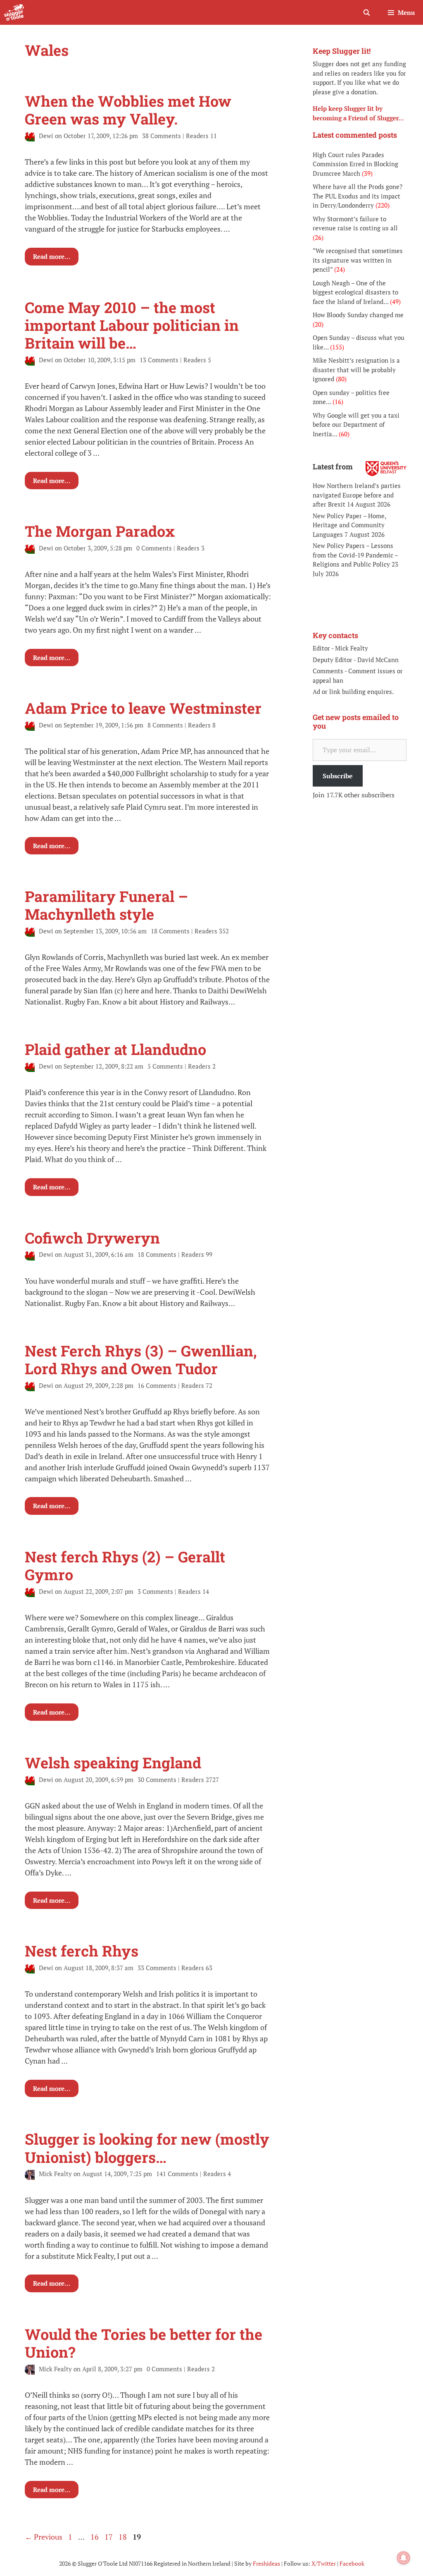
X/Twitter (324, 2563)
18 (124, 2537)
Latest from (333, 466)
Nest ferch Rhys (82, 1951)
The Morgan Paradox (100, 531)
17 (109, 2537)
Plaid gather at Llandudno (115, 1049)
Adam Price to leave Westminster (143, 708)
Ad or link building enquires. (353, 691)
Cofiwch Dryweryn (92, 1238)
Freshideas (266, 2563)
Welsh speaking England (113, 1763)
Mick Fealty (352, 648)
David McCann (378, 660)
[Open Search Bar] (366, 12)
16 (95, 2537)
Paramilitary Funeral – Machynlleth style (106, 905)
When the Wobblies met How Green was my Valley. (128, 110)
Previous (44, 2537)
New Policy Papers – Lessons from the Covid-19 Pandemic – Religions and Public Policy (355, 555)
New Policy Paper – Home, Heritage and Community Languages (349, 525)
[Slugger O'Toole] (14, 12)
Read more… (52, 256)
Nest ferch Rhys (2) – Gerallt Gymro (125, 1565)
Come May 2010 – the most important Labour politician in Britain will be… (132, 325)
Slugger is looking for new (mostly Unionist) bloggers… (147, 2148)
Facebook (352, 2563)
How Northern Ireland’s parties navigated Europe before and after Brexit (357, 495)
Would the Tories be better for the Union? (144, 2343)
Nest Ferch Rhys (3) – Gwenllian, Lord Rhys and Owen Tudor (141, 1360)
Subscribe (338, 776)
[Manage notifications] (404, 2558)
